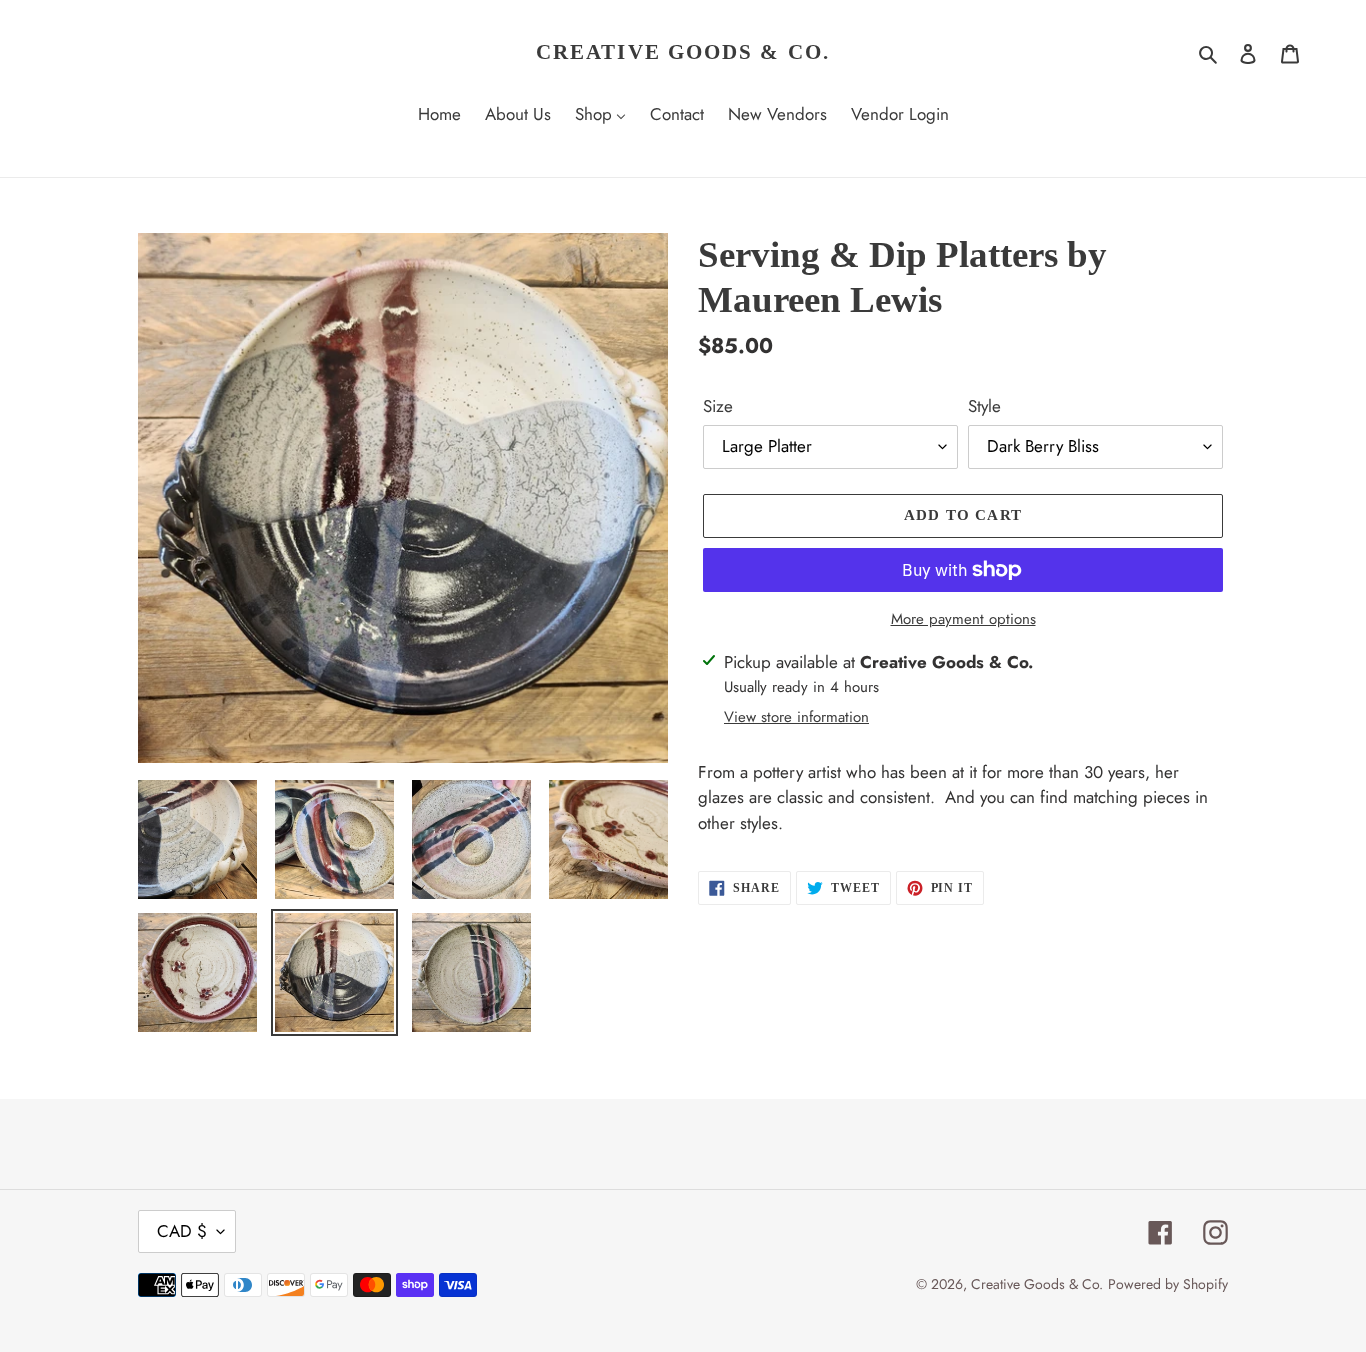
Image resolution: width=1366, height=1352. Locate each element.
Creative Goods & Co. (683, 52)
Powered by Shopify (1168, 1284)
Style (984, 406)
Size (718, 406)
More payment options (963, 619)
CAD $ (182, 1231)
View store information (796, 717)
